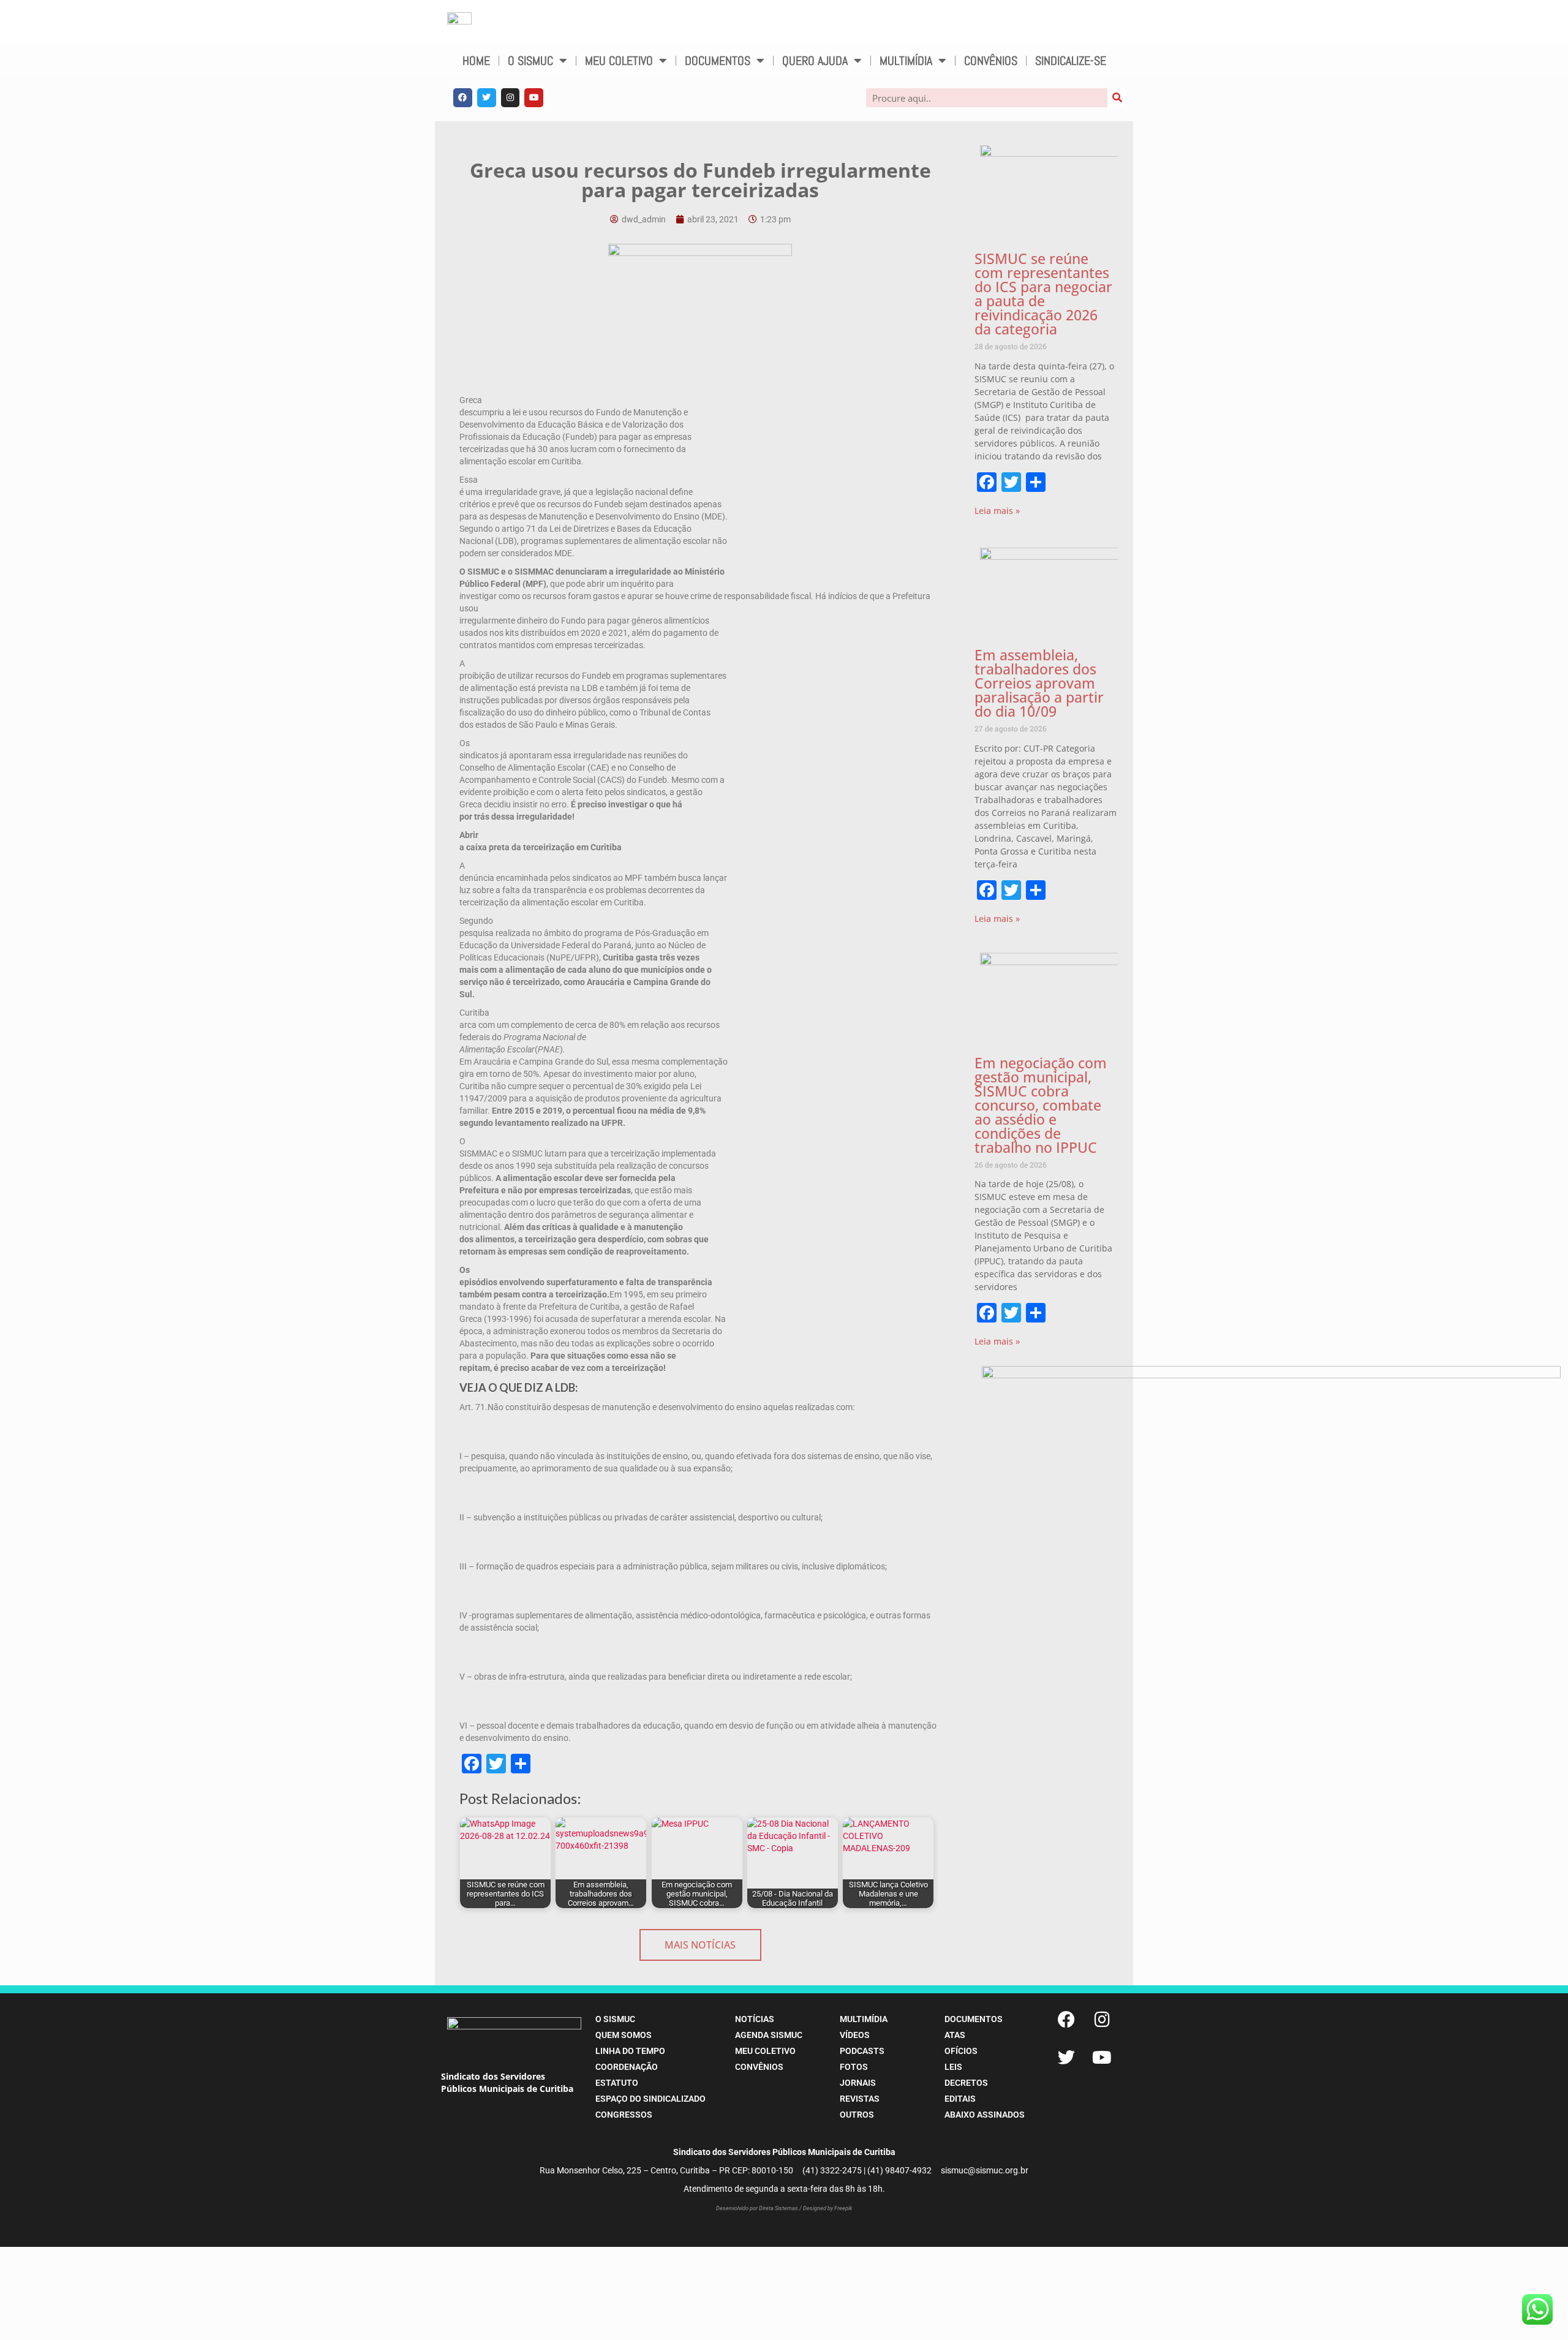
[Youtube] (534, 98)
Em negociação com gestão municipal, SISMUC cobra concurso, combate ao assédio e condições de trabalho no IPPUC (1041, 1105)
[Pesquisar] (1117, 98)
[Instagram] (511, 98)
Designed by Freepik (827, 2208)
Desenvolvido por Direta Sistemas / (759, 2208)
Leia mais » (997, 511)
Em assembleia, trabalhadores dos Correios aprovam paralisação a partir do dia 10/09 (1039, 683)
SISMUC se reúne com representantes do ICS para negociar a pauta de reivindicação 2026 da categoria (1043, 294)
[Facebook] (463, 98)
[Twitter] (487, 98)
